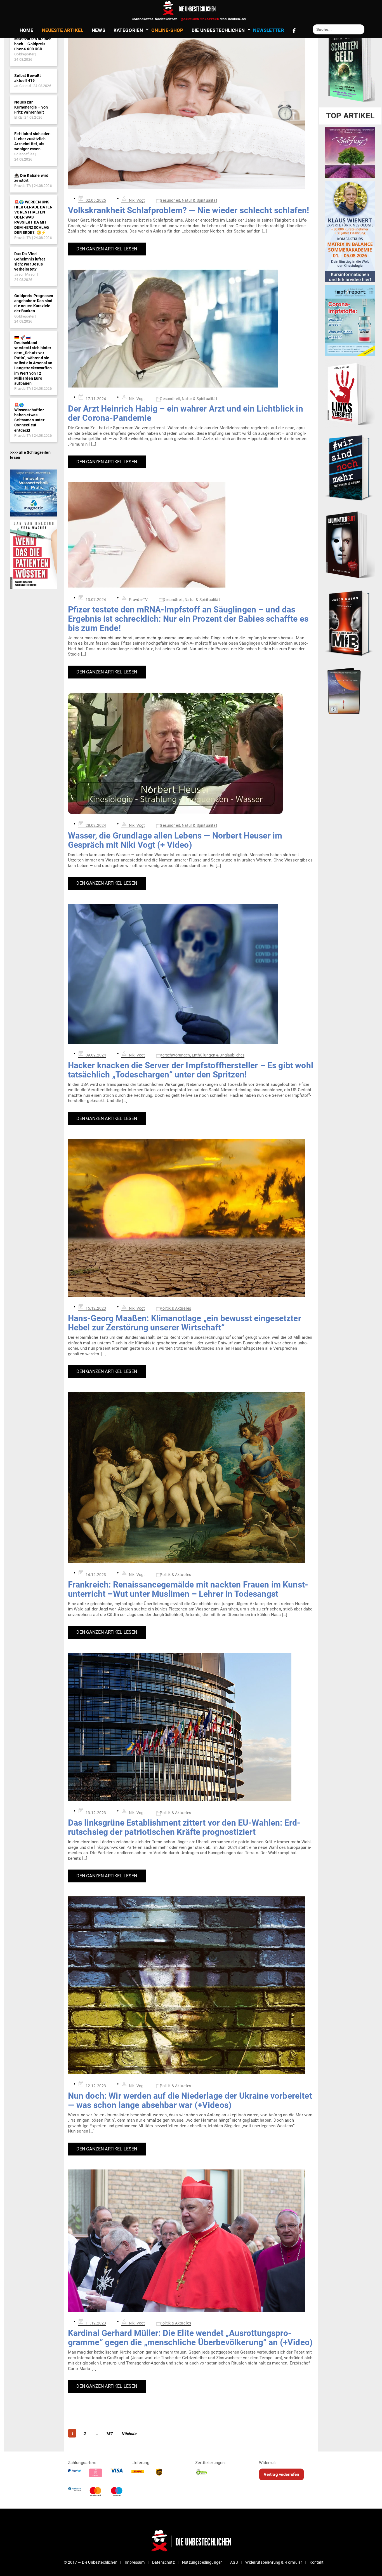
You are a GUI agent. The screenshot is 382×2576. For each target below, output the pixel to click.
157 (109, 2433)
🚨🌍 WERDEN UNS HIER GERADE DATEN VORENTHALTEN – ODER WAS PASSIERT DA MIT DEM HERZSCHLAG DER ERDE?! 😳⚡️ (33, 217)
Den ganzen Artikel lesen (107, 249)
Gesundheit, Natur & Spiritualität (188, 200)
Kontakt (317, 2562)
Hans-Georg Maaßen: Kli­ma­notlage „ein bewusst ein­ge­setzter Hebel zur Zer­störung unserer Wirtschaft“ (185, 1323)
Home (27, 30)
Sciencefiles (24, 154)
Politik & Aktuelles (175, 1308)
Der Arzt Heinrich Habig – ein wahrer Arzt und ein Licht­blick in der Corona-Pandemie (186, 413)
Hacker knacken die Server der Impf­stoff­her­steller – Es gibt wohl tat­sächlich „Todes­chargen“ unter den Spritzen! (191, 1070)
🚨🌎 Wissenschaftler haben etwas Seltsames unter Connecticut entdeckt (29, 418)
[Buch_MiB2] (350, 623)
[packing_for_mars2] (350, 689)
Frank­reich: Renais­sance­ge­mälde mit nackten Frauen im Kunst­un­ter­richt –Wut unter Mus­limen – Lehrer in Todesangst (188, 1589)
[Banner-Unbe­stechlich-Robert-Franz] (350, 152)
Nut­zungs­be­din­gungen (202, 2562)
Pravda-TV (23, 186)
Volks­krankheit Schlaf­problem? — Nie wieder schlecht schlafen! (189, 210)
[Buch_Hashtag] (350, 468)
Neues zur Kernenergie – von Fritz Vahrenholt (31, 107)
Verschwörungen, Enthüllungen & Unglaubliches (202, 1055)
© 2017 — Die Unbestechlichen (91, 2562)
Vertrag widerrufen (281, 2474)
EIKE (18, 117)
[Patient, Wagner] (34, 554)
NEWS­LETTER (269, 30)
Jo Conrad (22, 86)
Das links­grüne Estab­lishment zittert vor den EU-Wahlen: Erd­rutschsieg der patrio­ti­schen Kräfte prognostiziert (184, 1827)
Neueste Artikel (63, 30)
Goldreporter (24, 54)
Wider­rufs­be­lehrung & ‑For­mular (274, 2562)
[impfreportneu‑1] (350, 320)
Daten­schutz (163, 2562)
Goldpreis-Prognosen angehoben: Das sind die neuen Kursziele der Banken (34, 303)
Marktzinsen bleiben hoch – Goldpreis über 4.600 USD (33, 44)
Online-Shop (167, 30)
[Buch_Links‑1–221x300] (350, 393)
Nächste (129, 2434)
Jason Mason (25, 274)
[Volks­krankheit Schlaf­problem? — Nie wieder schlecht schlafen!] (191, 110)
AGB (234, 2562)
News (98, 30)
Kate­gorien (128, 30)
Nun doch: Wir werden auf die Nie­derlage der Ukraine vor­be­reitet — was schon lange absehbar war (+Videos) (190, 2100)
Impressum (135, 2562)
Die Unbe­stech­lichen (218, 30)
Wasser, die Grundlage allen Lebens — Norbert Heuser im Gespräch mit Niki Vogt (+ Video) (175, 840)
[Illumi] (350, 545)
